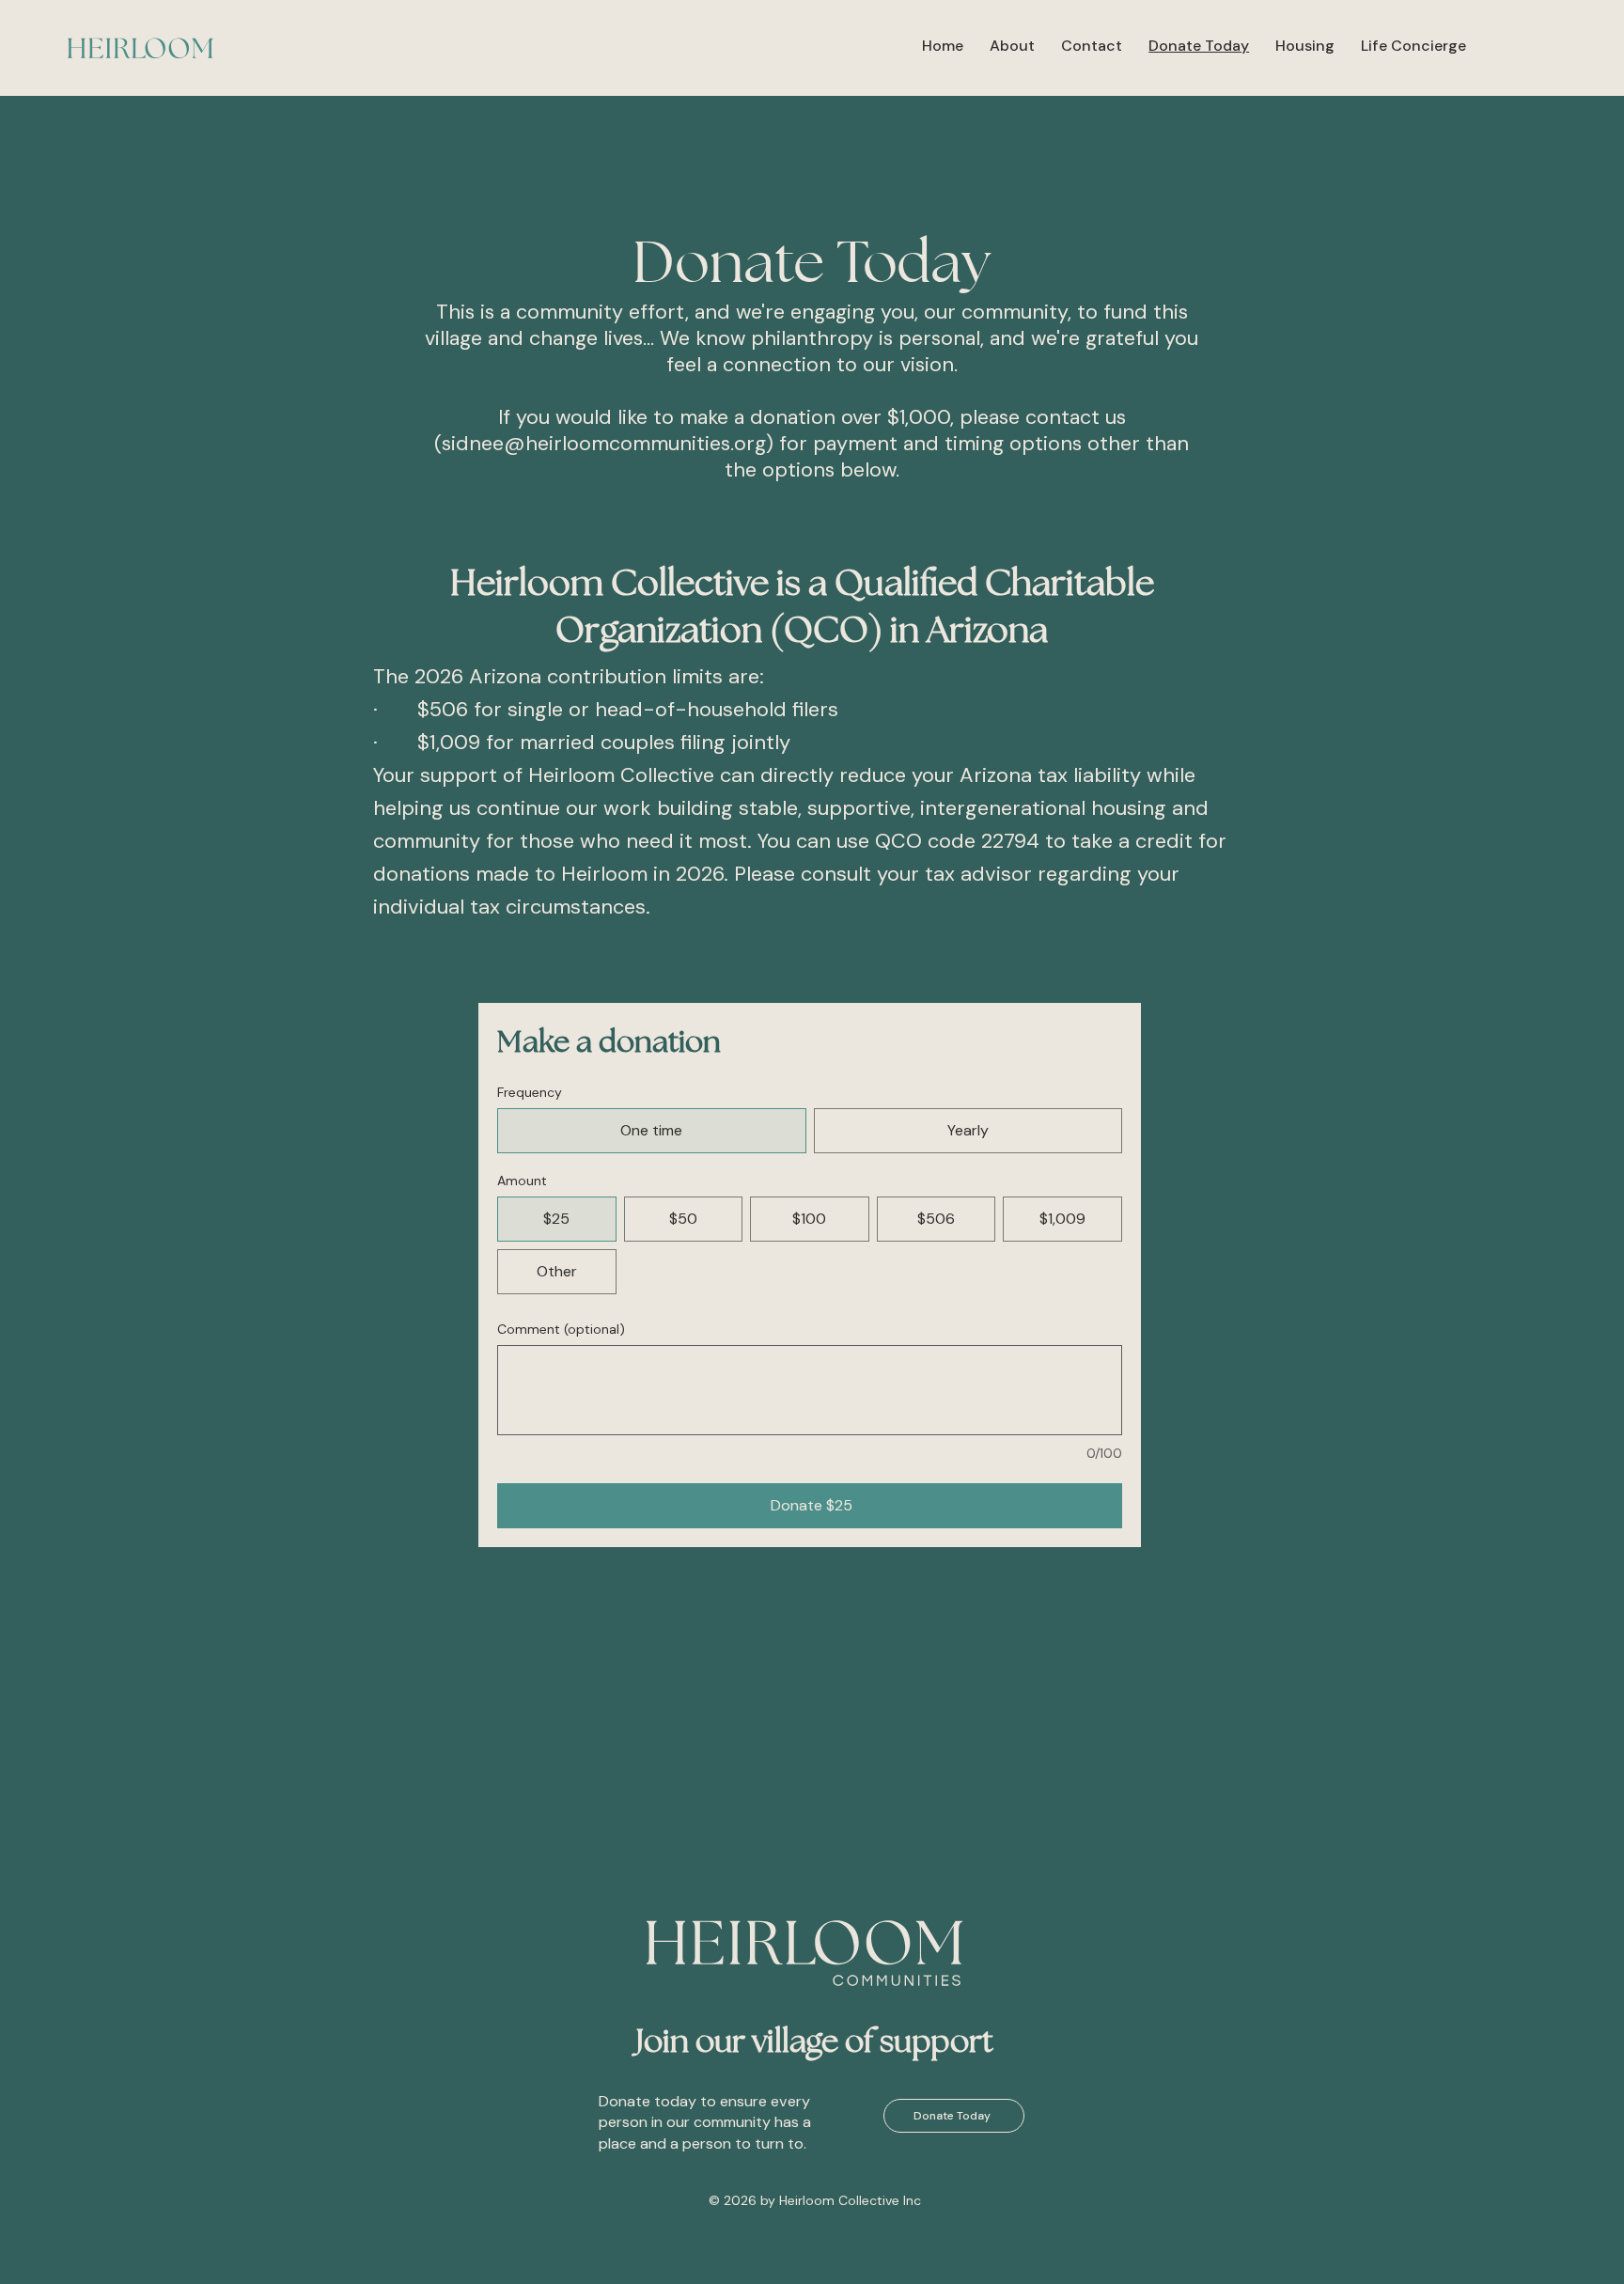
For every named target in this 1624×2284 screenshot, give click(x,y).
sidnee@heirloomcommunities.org (604, 444)
